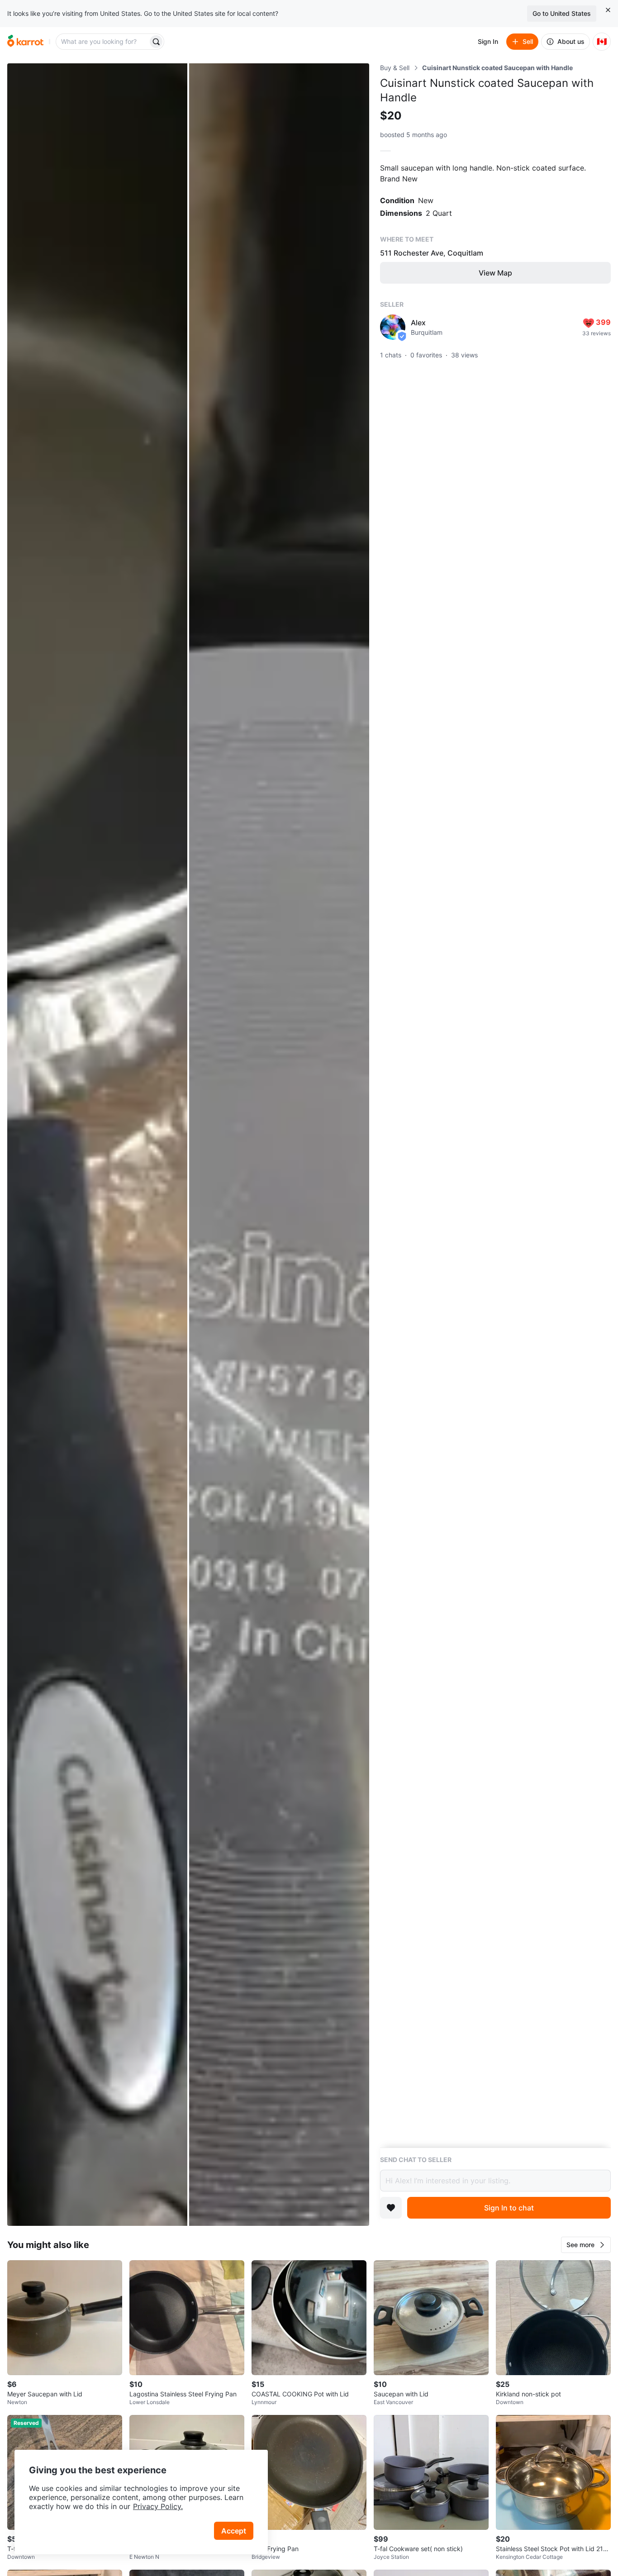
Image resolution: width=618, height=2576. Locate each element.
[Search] (156, 42)
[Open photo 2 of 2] (279, 1145)
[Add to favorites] (391, 2208)
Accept (234, 2531)
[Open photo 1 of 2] (97, 1145)
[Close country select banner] (608, 10)
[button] (586, 2245)
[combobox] (103, 42)
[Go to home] (25, 42)
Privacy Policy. (158, 2506)
